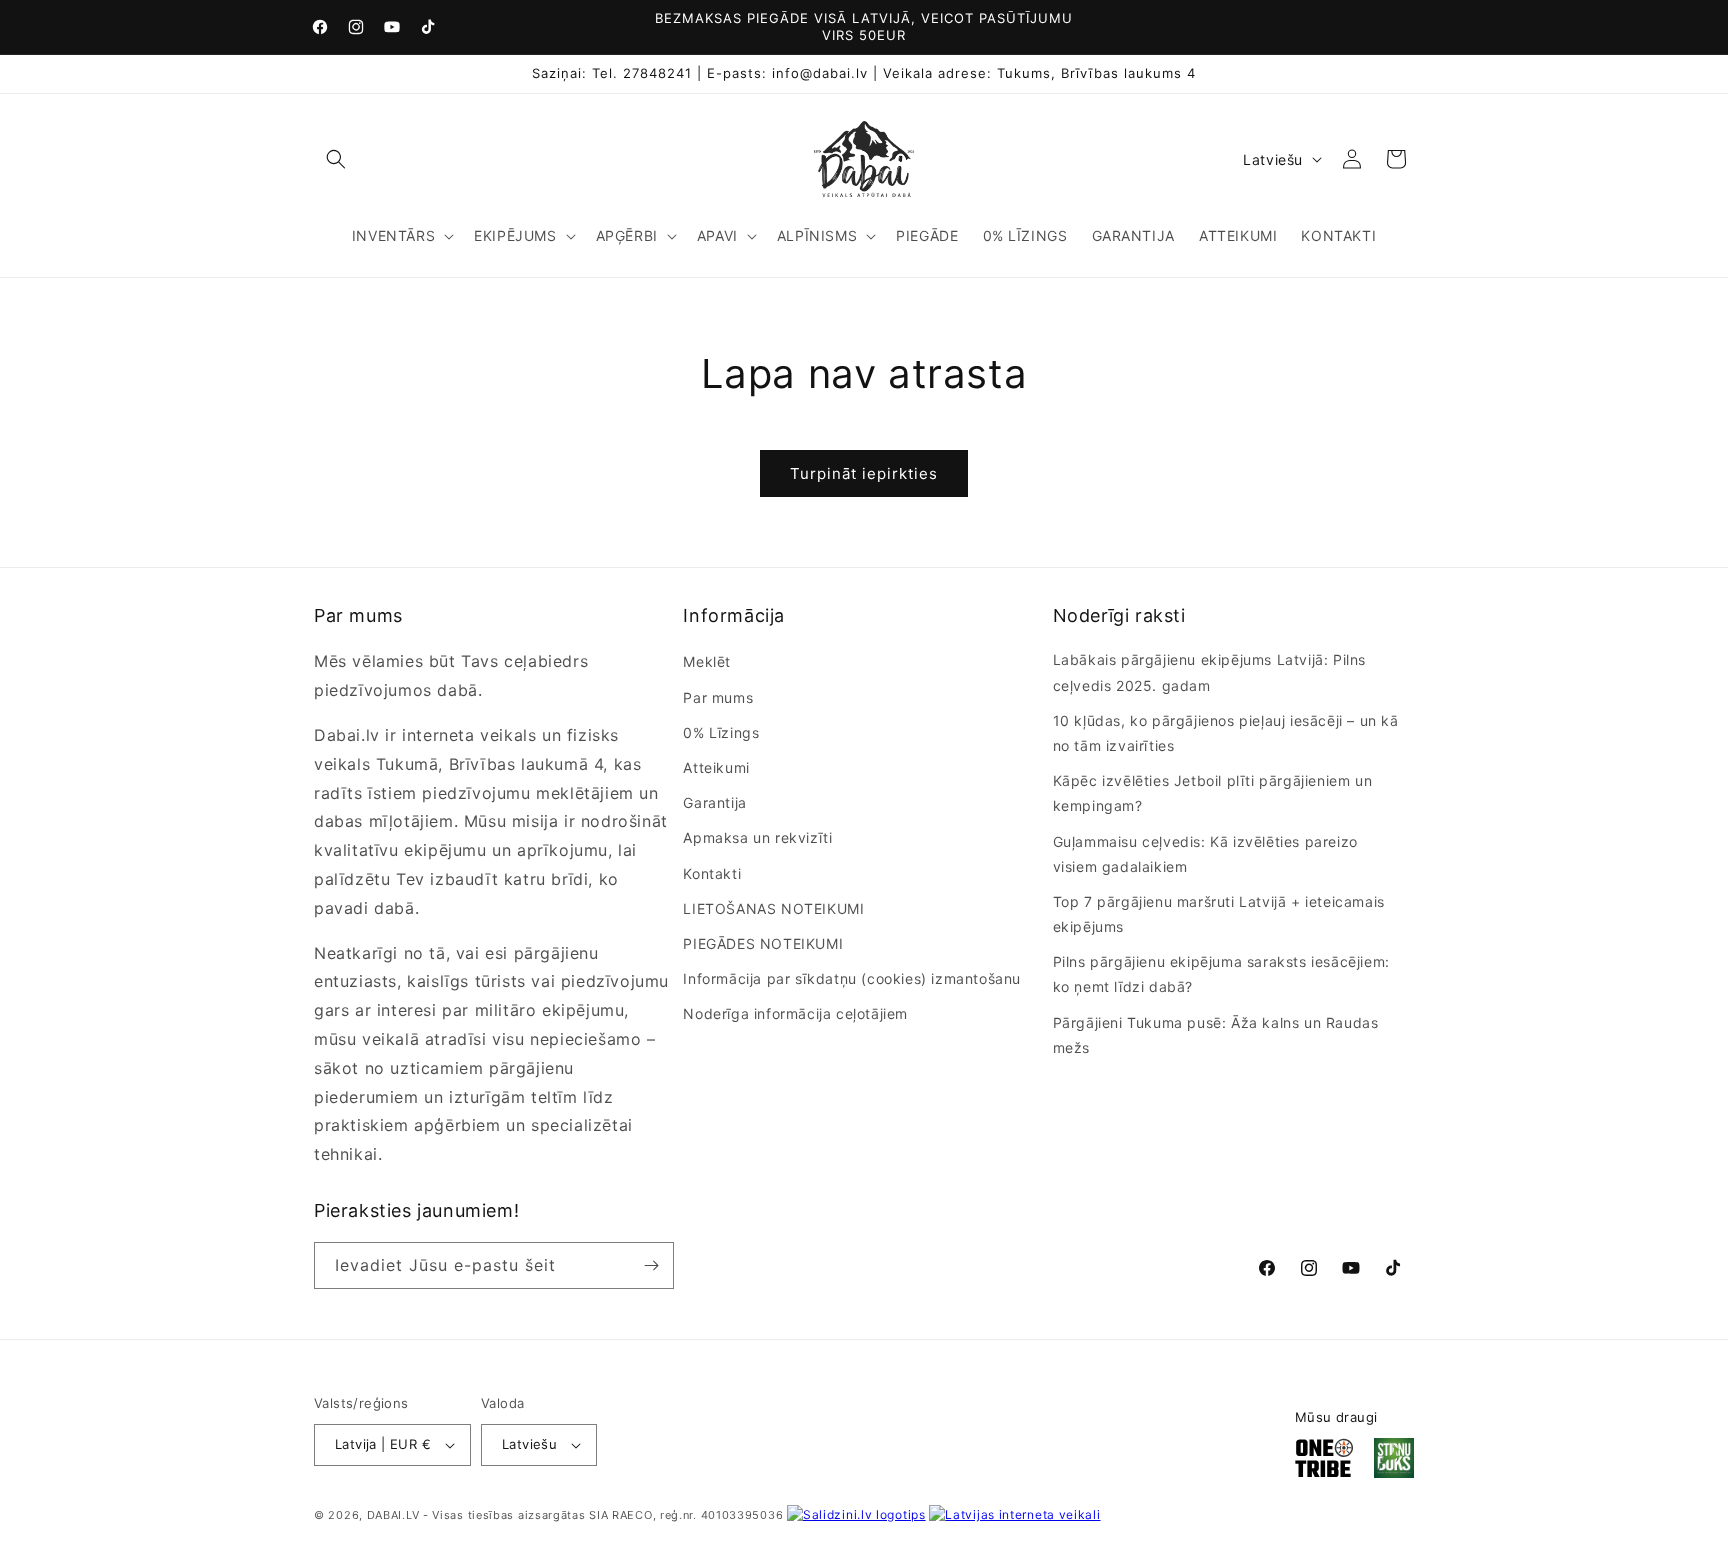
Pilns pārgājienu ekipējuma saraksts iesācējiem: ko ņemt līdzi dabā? (1221, 974)
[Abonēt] (651, 1265)
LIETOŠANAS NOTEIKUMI (773, 908)
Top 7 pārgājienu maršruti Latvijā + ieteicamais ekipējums (1219, 914)
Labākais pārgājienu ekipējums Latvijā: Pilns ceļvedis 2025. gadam (1209, 672)
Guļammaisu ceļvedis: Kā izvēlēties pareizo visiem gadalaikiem (1205, 854)
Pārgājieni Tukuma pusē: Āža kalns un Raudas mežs (1216, 1035)
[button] (336, 159)
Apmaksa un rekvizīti (757, 837)
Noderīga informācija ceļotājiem (795, 1013)
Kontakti (712, 873)
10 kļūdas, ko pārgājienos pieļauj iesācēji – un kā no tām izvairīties (1226, 733)
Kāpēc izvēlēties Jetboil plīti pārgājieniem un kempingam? (1213, 793)
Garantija (714, 802)
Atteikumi (716, 767)
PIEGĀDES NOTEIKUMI (763, 943)
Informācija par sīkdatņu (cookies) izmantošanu (852, 978)
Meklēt (707, 661)
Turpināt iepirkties (864, 473)
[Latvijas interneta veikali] (1014, 1514)
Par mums (718, 697)
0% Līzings (721, 732)
